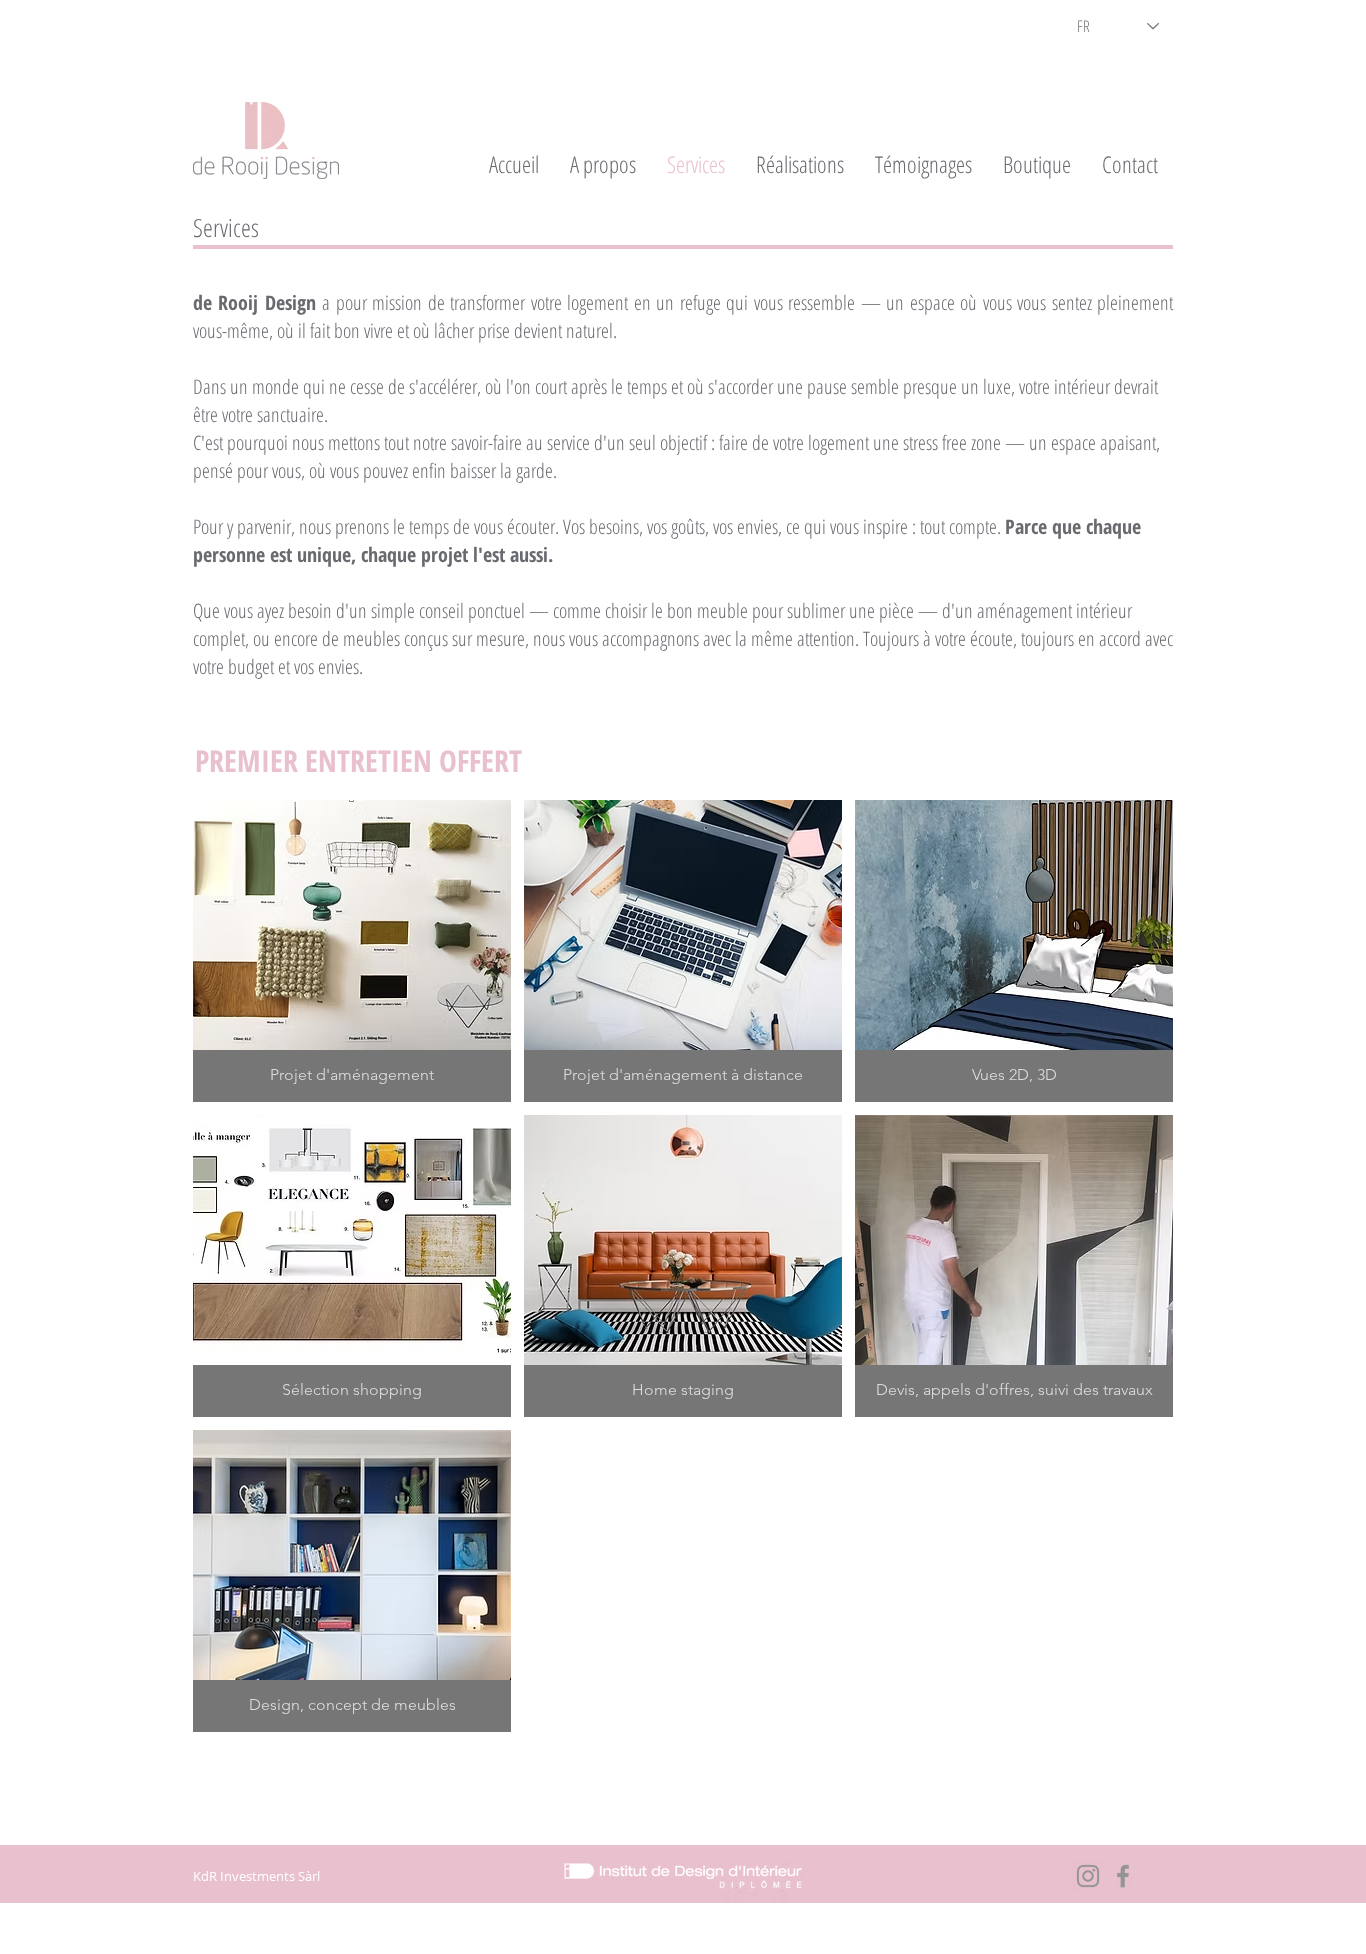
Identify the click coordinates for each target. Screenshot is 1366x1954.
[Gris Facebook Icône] (1123, 1876)
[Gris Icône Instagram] (1088, 1876)
